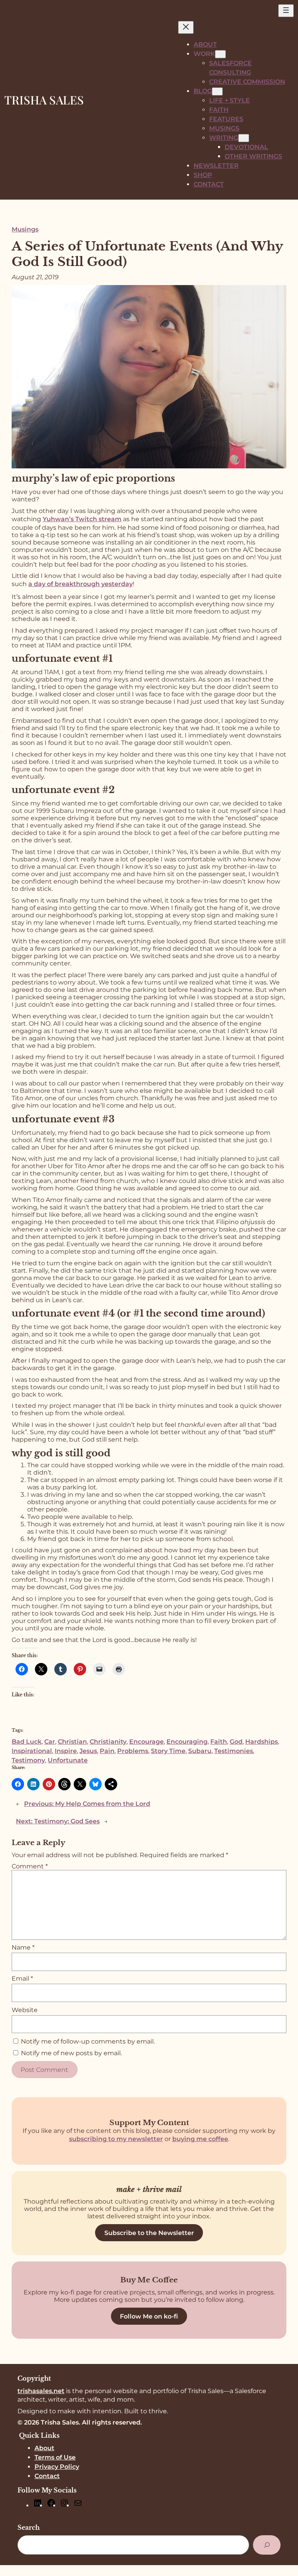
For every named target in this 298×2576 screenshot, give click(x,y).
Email (22, 1979)
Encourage (146, 1742)
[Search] (267, 2545)
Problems (133, 1751)
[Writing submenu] (244, 138)
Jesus (88, 1751)
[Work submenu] (220, 54)
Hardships (262, 1742)
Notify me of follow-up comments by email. (88, 2041)
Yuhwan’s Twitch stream (82, 519)
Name (23, 1947)
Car (50, 1742)
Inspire (66, 1751)
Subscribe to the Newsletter (149, 2233)
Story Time (168, 1751)
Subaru (200, 1751)
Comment (30, 1866)
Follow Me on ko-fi (149, 2316)
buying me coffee (200, 2139)
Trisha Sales (44, 100)
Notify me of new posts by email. (71, 2053)
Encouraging (187, 1742)
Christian (72, 1742)
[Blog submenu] (217, 91)
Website (25, 2010)
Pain (107, 1751)
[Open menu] (286, 11)
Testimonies (234, 1751)
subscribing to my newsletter (116, 2139)
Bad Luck (27, 1742)
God (236, 1742)
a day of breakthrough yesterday (81, 584)
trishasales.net (41, 2391)
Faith (219, 1742)
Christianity (108, 1742)
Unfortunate (68, 1760)
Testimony (28, 1760)
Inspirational (32, 1751)
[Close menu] (186, 27)
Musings (25, 229)
